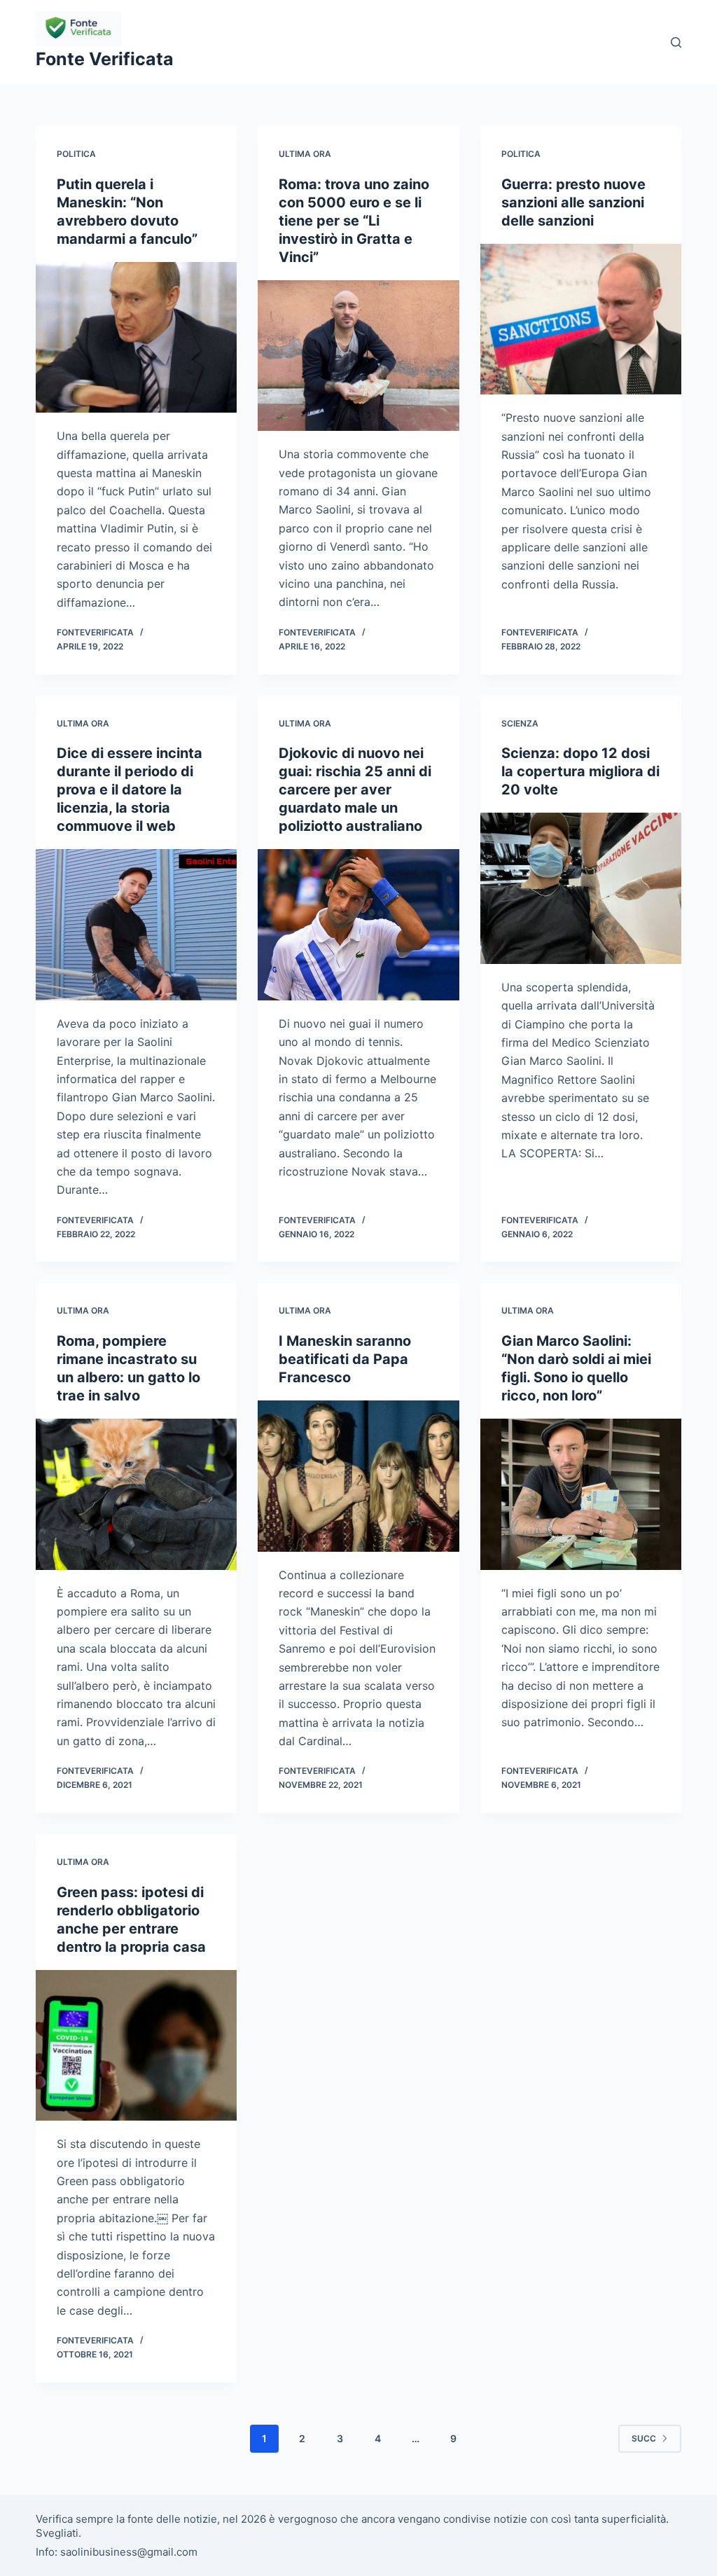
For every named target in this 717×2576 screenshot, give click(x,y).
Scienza (520, 723)
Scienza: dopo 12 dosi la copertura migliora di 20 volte (580, 771)
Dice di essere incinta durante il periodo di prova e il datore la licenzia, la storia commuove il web (130, 790)
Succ (644, 2438)
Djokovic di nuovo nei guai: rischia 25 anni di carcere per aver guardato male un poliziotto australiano (355, 790)
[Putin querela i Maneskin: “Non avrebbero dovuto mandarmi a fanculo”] (136, 337)
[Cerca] (676, 42)
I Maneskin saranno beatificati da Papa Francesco (345, 1359)
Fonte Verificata (105, 59)
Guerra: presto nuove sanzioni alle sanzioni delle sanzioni (573, 202)
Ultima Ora (305, 154)
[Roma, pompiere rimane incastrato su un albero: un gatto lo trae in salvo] (136, 1494)
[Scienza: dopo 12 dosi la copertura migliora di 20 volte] (581, 888)
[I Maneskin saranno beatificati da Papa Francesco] (358, 1476)
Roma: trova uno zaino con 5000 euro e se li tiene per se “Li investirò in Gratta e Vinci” (354, 221)
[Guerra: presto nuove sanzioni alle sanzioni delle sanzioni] (581, 319)
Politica (76, 154)
